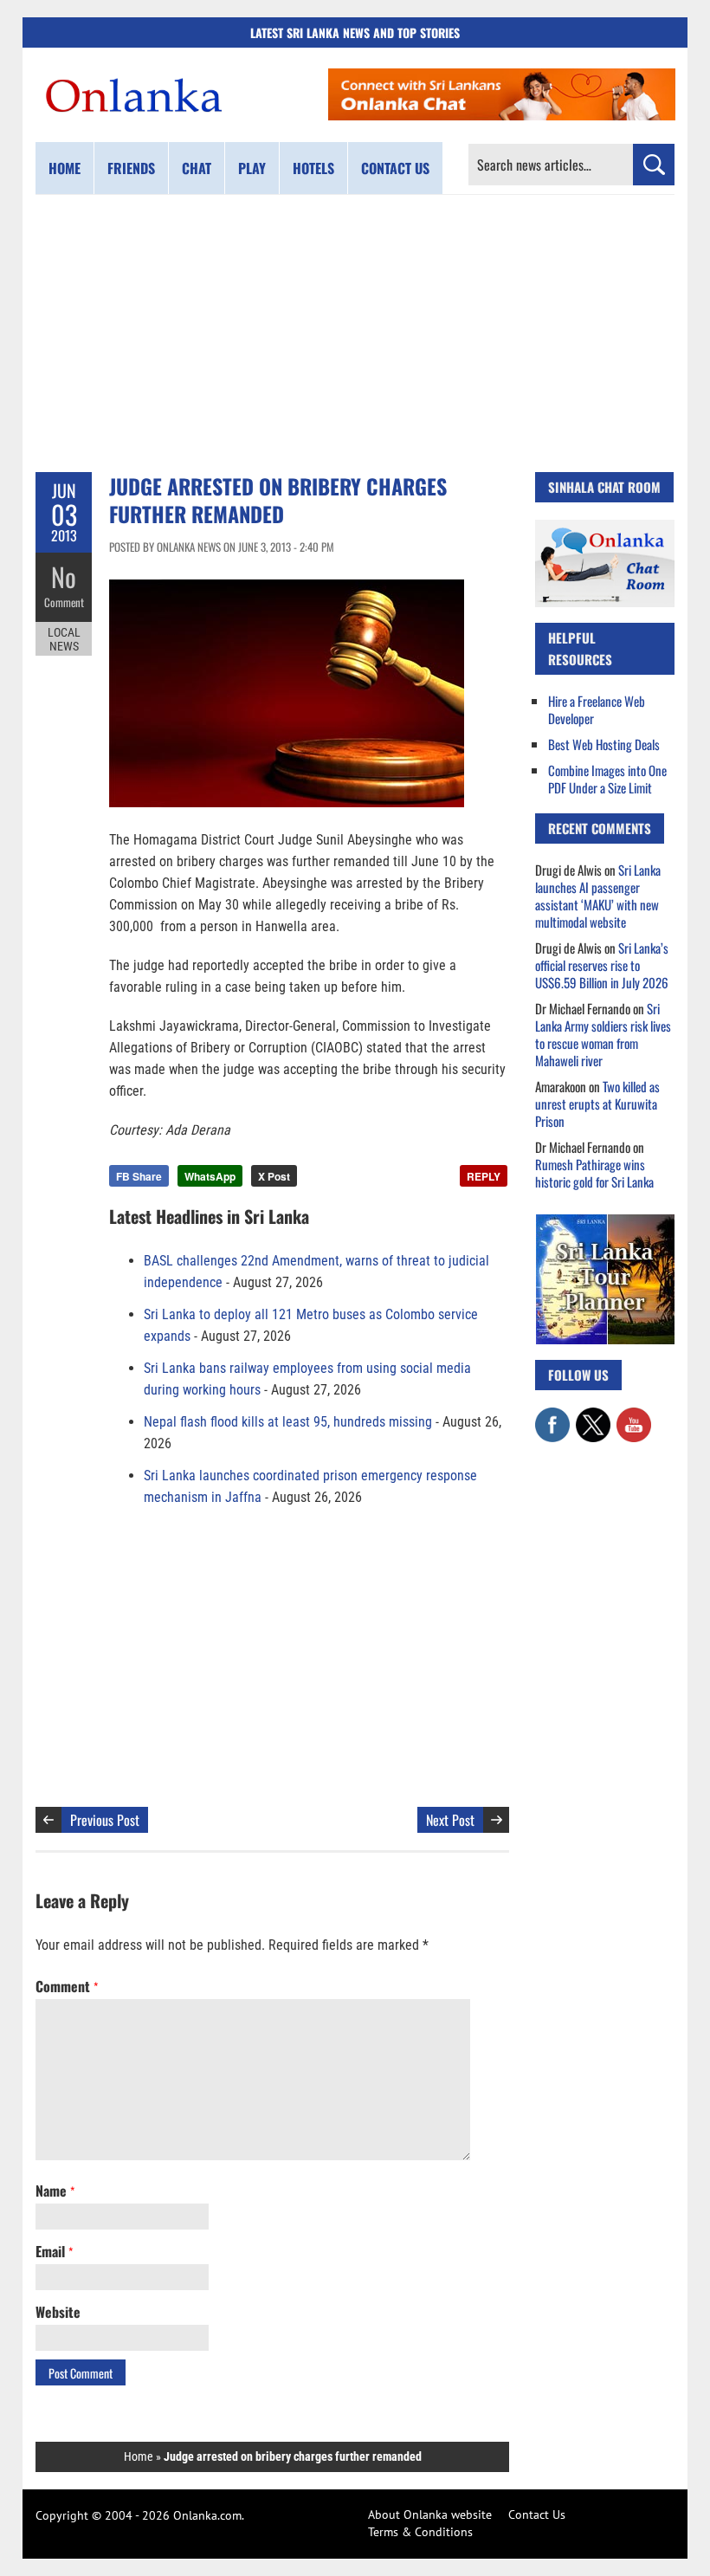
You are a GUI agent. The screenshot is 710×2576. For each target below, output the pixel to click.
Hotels (313, 168)
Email (54, 2251)
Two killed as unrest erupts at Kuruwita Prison (597, 1104)
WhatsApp (210, 1176)
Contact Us (537, 2515)
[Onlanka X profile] (593, 1416)
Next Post (450, 1820)
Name (55, 2191)
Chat (197, 168)
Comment (64, 602)
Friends (131, 168)
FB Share (139, 1176)
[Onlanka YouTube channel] (634, 1416)
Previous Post (105, 1820)
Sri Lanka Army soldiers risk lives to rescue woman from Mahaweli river (603, 1034)
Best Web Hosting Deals (604, 744)
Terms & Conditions (420, 2532)
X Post (274, 1176)
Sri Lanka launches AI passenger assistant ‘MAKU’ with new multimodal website (598, 896)
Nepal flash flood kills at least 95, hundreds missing (288, 1422)
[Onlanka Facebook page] (552, 1416)
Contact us (395, 168)
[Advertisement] (355, 333)
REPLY (484, 1176)
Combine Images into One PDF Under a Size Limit (607, 779)
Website (58, 2312)
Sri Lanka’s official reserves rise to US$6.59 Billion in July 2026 (602, 965)
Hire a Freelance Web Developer (597, 709)
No (64, 576)
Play (252, 168)
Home (65, 168)
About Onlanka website (430, 2515)
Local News (64, 639)
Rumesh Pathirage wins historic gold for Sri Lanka (594, 1173)
